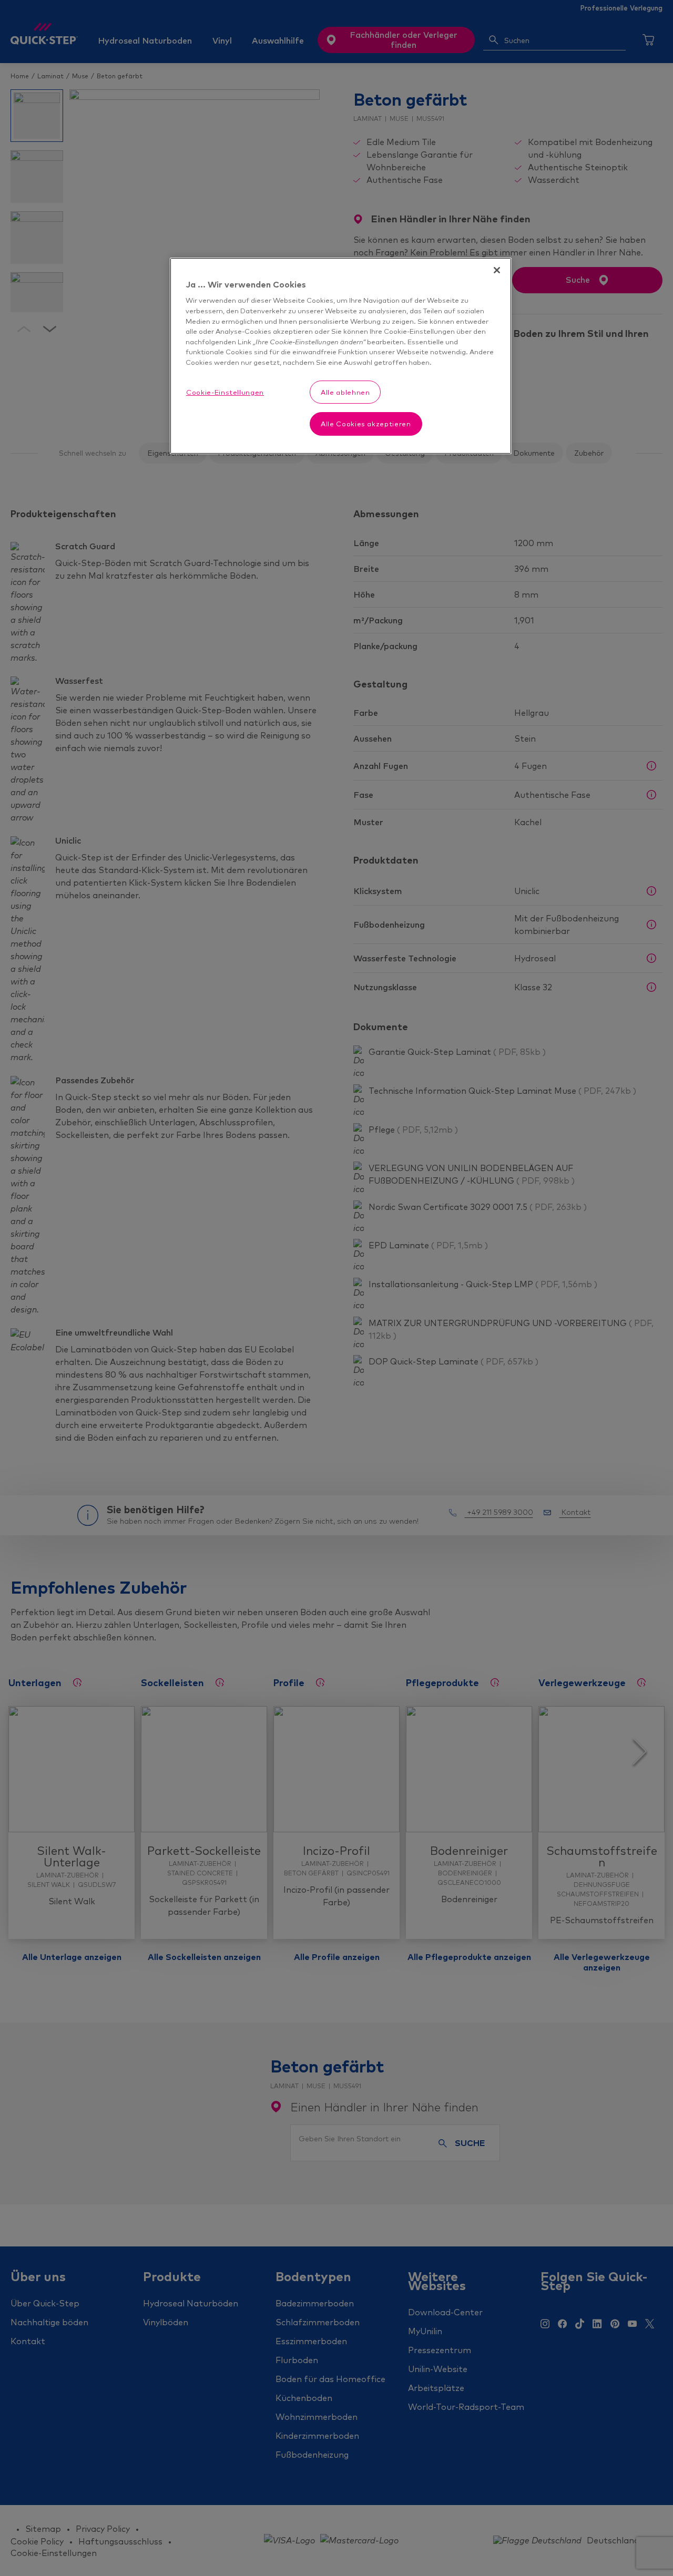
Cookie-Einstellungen (225, 392)
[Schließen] (497, 270)
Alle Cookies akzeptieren (366, 424)
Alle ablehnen (345, 392)
